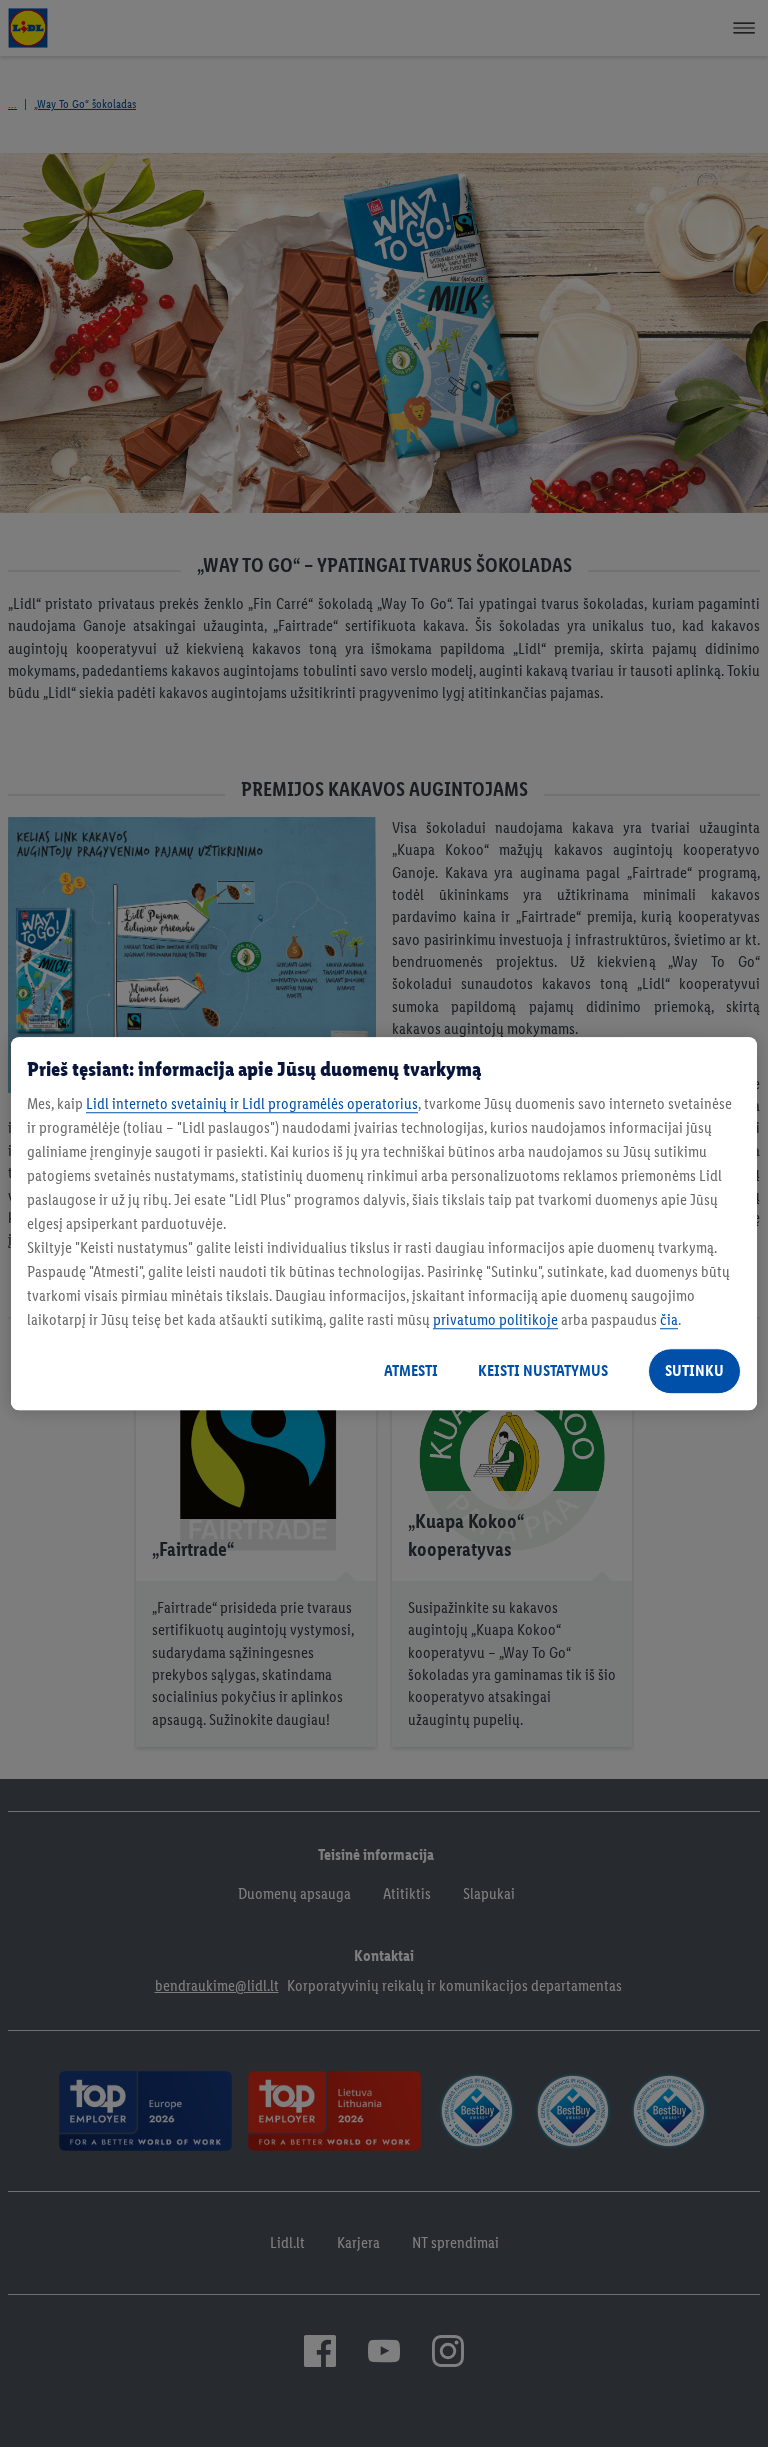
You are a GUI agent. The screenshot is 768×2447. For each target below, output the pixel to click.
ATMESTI (411, 1370)
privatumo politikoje (495, 1319)
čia (669, 1319)
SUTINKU (694, 1370)
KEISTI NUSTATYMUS (543, 1370)
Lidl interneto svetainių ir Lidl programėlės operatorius (252, 1103)
